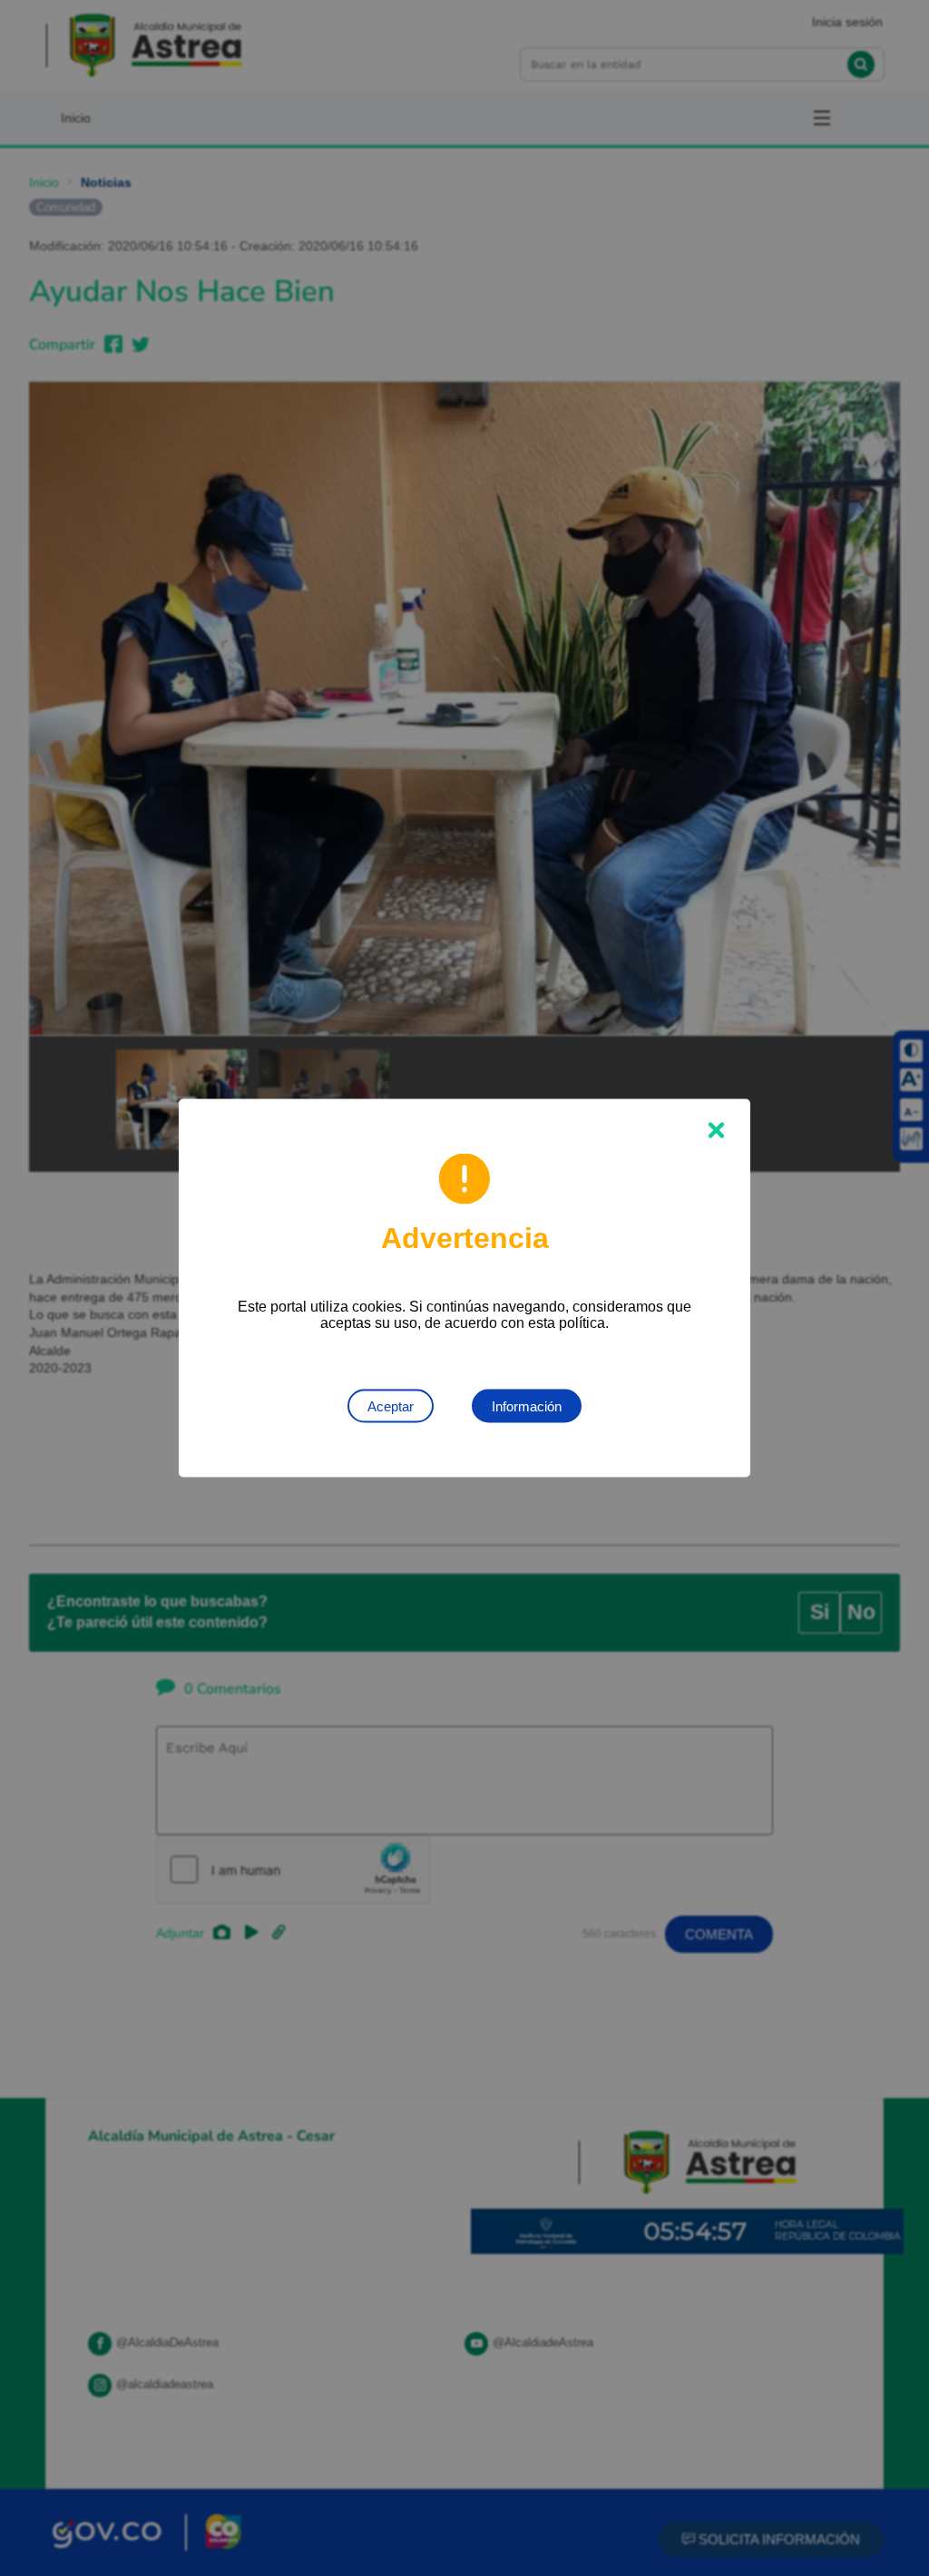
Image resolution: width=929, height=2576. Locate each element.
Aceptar (391, 1406)
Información (527, 1406)
